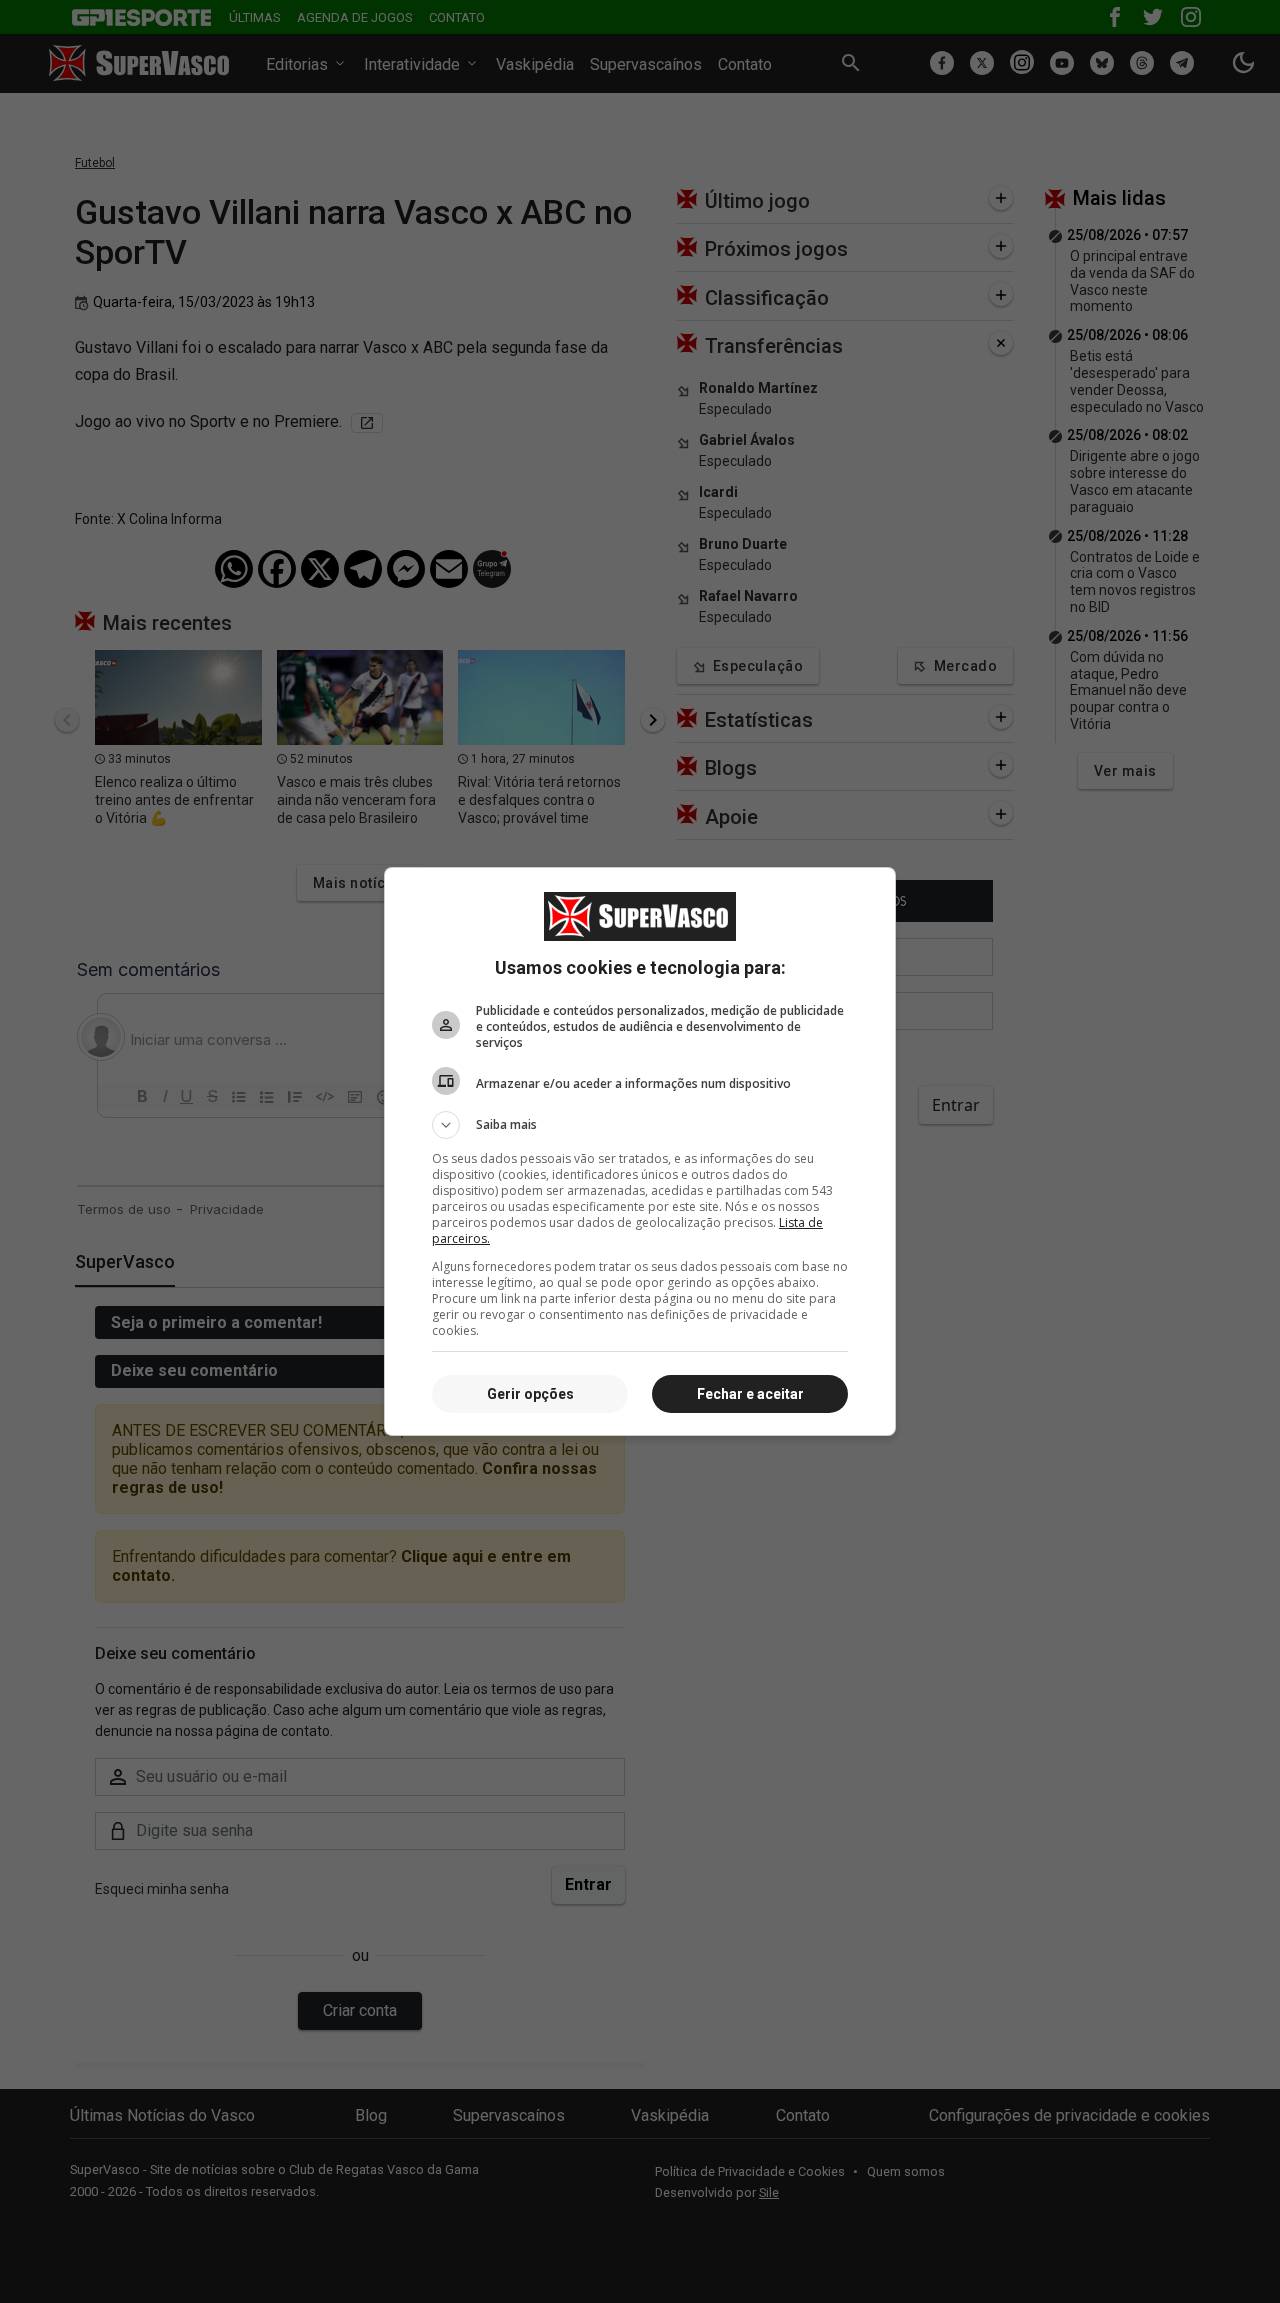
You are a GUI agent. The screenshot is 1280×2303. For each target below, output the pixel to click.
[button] (640, 1125)
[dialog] (640, 1151)
